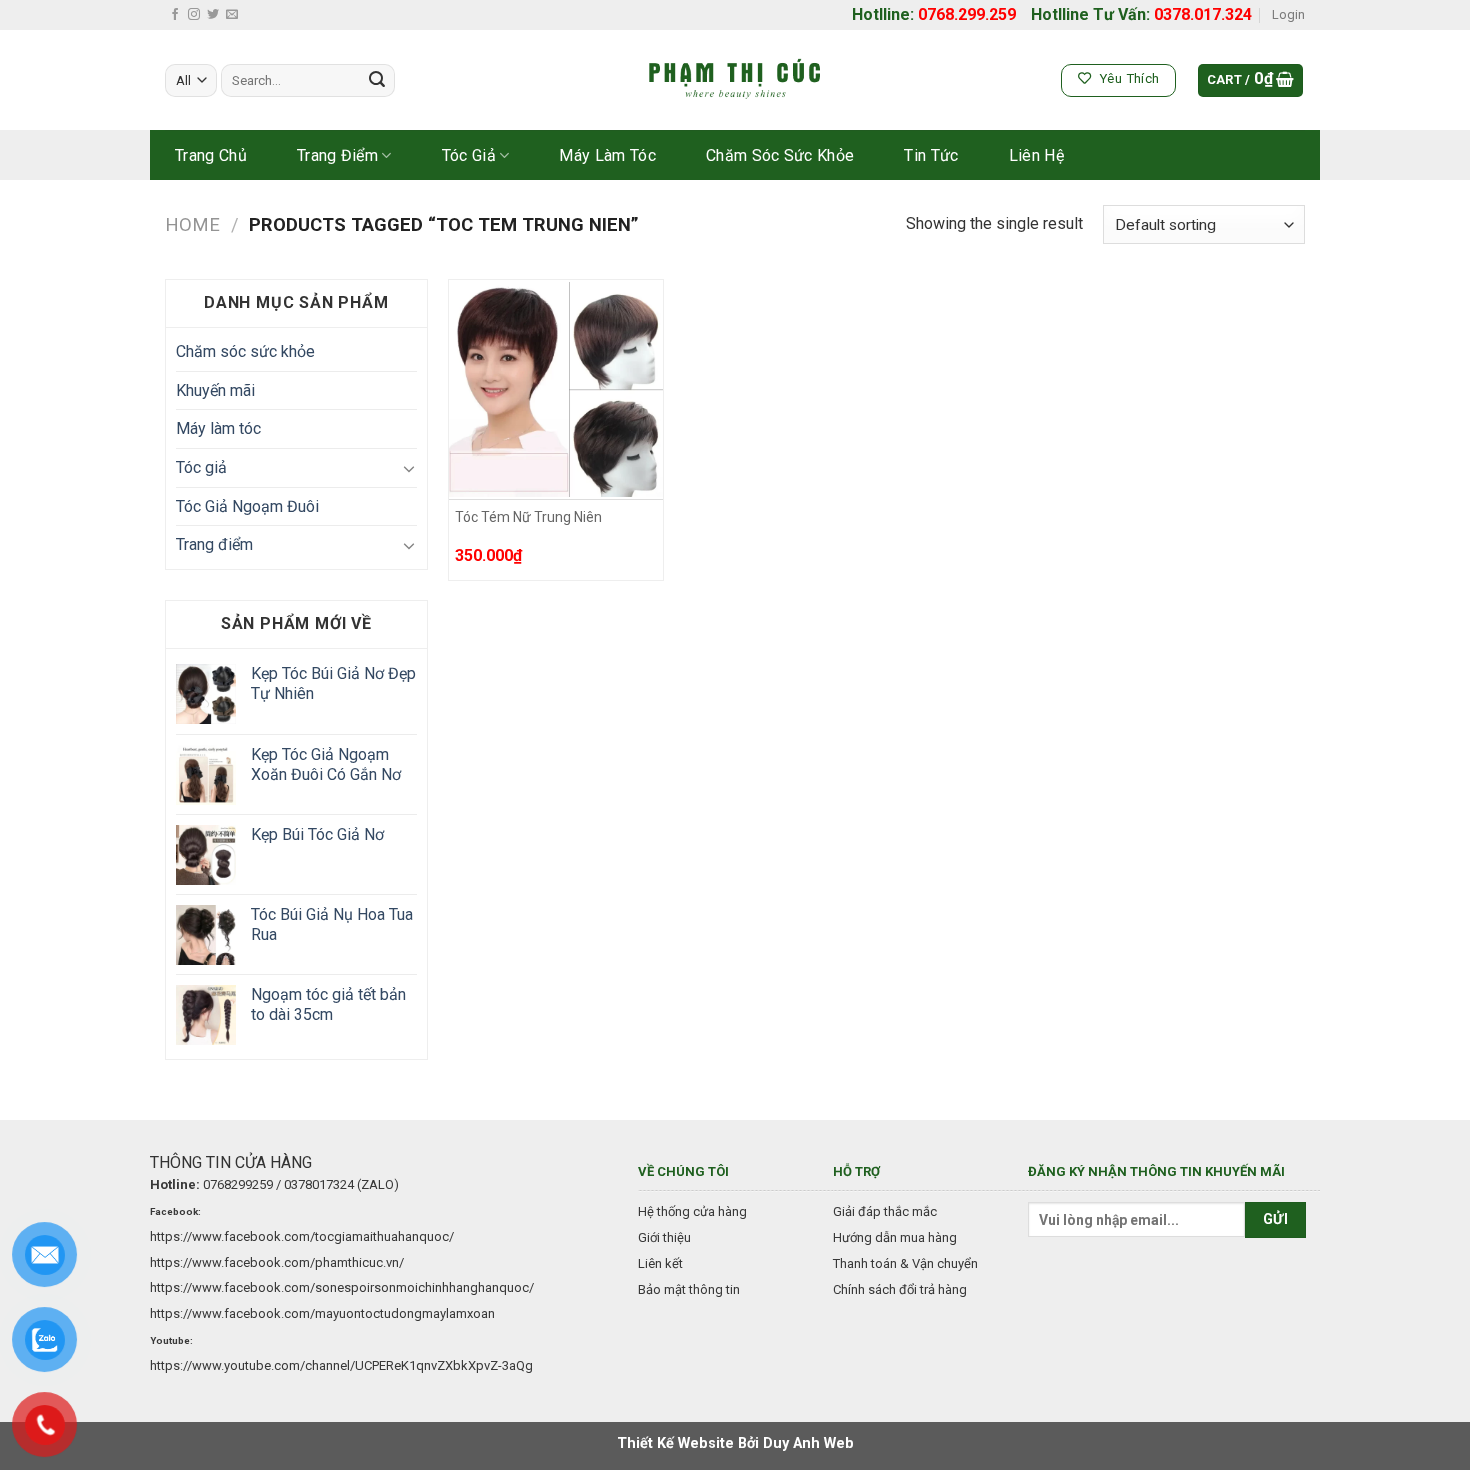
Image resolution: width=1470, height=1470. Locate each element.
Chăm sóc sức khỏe (780, 155)
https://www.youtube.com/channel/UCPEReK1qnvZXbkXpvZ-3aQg (341, 1365)
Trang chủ (211, 155)
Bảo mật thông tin (689, 1289)
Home (192, 224)
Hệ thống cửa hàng (692, 1211)
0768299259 (238, 1184)
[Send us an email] (232, 15)
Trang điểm (337, 155)
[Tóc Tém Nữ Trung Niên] (556, 390)
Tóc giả (469, 155)
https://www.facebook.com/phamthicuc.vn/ (277, 1262)
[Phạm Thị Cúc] (735, 81)
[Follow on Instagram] (194, 15)
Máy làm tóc (607, 155)
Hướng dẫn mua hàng (895, 1237)
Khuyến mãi (215, 390)
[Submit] (377, 81)
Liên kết (660, 1263)
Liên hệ (1036, 155)
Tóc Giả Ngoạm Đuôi (247, 506)
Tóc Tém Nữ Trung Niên (528, 517)
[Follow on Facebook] (175, 15)
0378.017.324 (1203, 14)
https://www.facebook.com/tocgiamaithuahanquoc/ (302, 1236)
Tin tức (931, 155)
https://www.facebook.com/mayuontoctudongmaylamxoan (322, 1313)
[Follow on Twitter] (213, 15)
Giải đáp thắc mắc (885, 1211)
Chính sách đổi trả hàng (900, 1289)
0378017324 (319, 1184)
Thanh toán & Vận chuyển (905, 1263)
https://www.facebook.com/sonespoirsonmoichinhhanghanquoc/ (342, 1287)
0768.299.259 (967, 14)
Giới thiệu (664, 1237)
